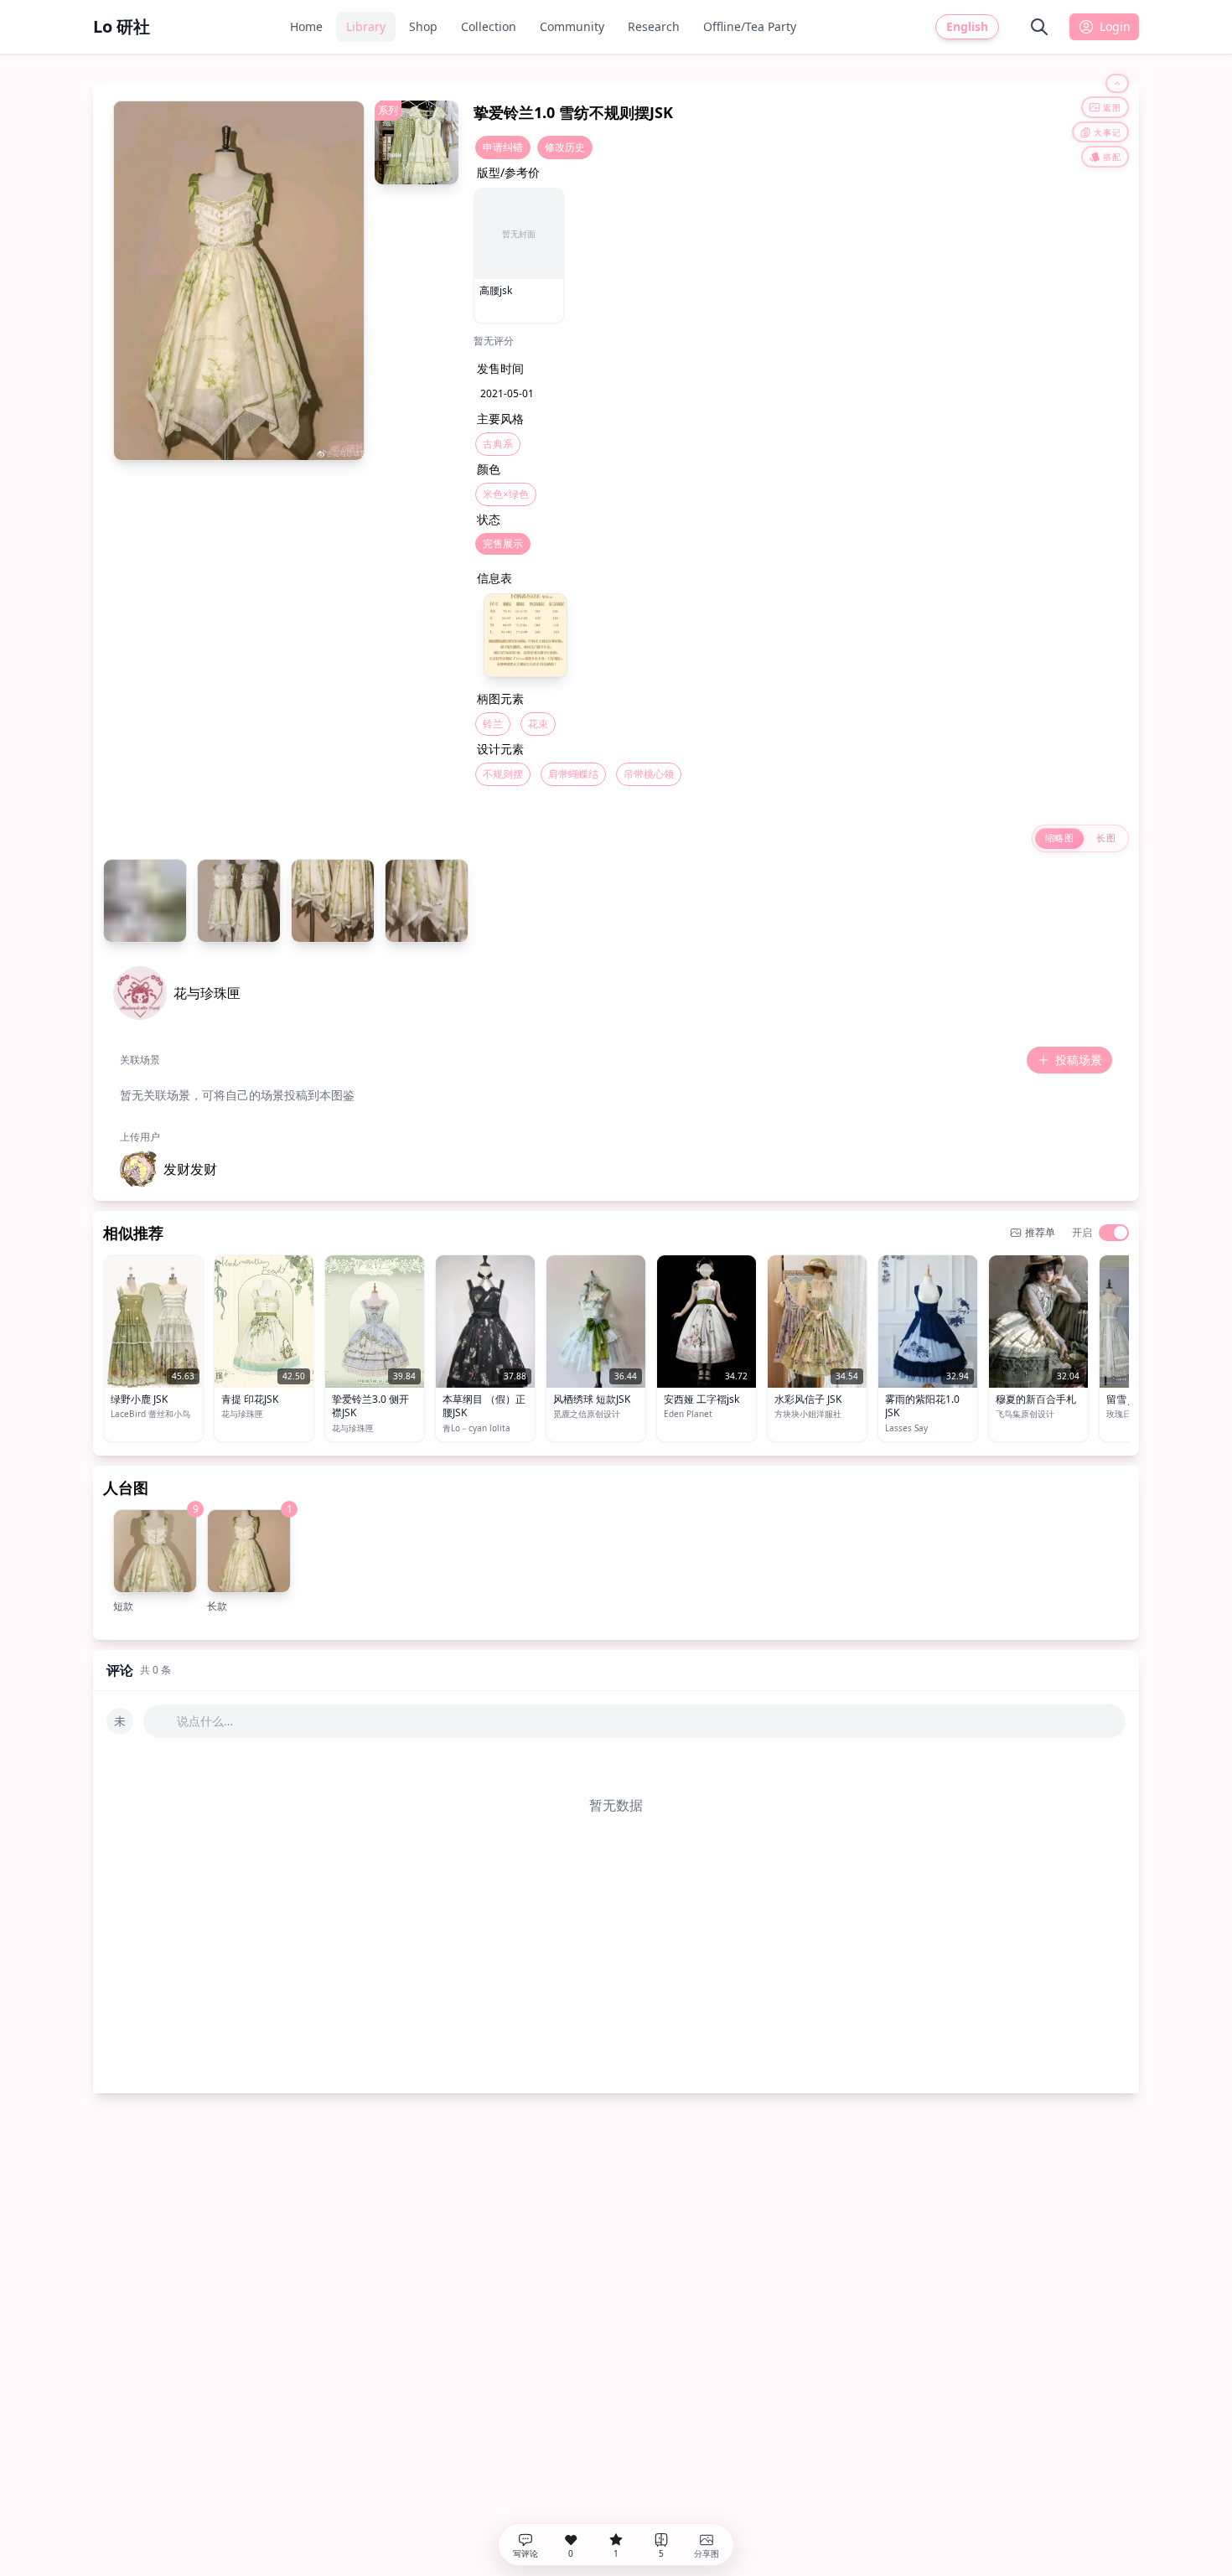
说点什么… (205, 1721)
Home (306, 26)
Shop (423, 26)
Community (572, 26)
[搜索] (1039, 27)
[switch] (1114, 1233)
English (967, 26)
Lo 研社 (122, 26)
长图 (1106, 838)
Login (1115, 26)
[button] (168, 1169)
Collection (489, 26)
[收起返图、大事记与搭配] (1117, 83)
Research (654, 26)
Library (366, 26)
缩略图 (1059, 838)
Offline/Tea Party (750, 26)
